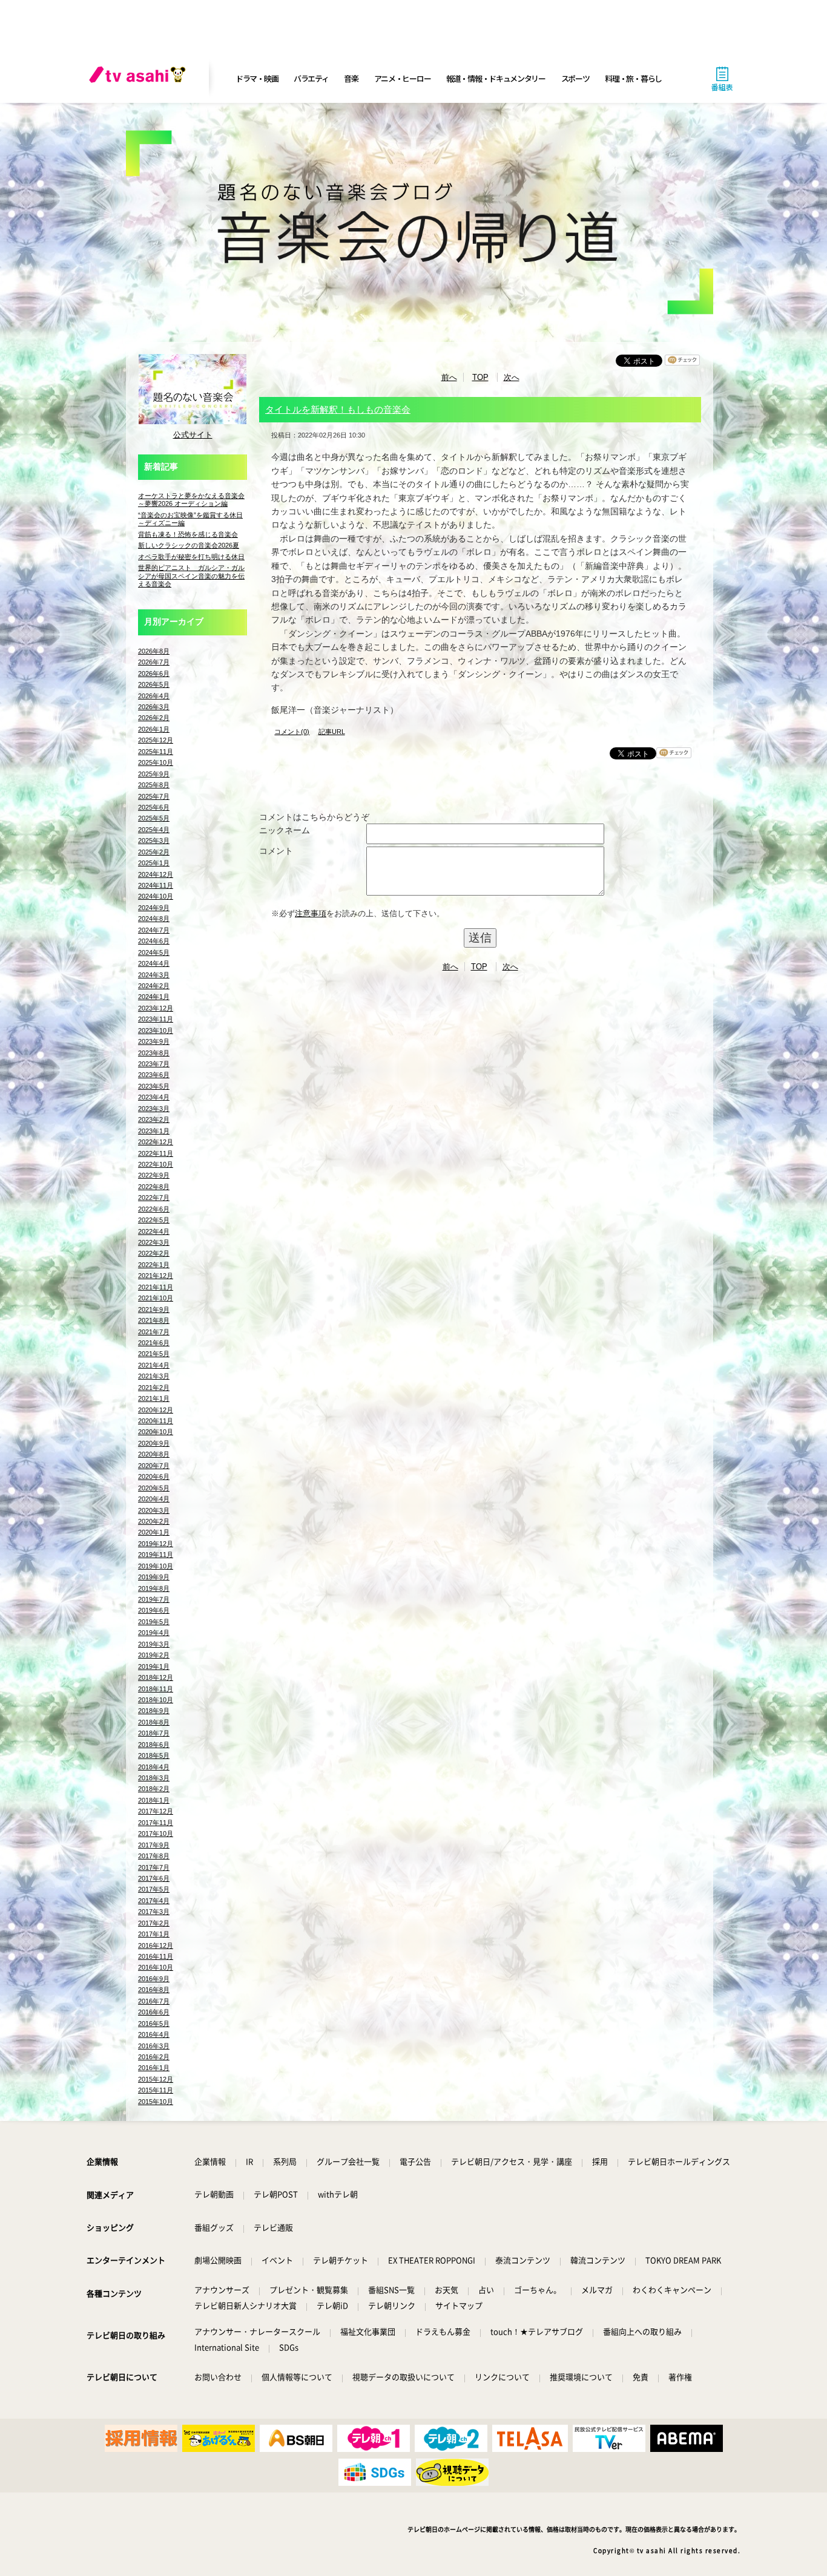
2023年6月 (154, 1075)
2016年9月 (154, 1979)
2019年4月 (154, 1633)
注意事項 (311, 913)
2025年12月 (156, 740)
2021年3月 (154, 1376)
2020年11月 (156, 1421)
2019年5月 (154, 1622)
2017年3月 (154, 1912)
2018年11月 (156, 1689)
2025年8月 (154, 785)
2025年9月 (154, 774)
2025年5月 (154, 818)
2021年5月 (154, 1354)
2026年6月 (154, 673)
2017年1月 (154, 1934)
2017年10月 (156, 1834)
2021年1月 (154, 1398)
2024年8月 (154, 919)
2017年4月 (154, 1901)
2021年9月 (154, 1309)
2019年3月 (154, 1644)
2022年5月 (154, 1220)
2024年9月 (154, 908)
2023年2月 (154, 1119)
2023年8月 (154, 1053)
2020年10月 (156, 1432)
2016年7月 (154, 2001)
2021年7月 (154, 1332)
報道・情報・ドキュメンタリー (496, 78)
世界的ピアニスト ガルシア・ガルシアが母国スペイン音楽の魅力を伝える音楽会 (191, 576)
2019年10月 (156, 1566)
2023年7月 (154, 1064)
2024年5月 (154, 952)
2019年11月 (156, 1555)
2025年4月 (154, 830)
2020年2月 (154, 1521)
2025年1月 (154, 863)
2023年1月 (154, 1131)
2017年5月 (154, 1889)
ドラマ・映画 (257, 78)
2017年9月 (154, 1845)
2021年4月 (154, 1365)
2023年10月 (156, 1031)
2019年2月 (154, 1655)
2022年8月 (154, 1187)
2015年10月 (156, 2102)
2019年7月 (154, 1599)
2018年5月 (154, 1755)
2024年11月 (156, 885)
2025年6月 (154, 807)
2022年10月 (156, 1164)
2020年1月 (154, 1532)
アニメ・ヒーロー (403, 78)
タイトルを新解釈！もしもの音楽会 (338, 409)
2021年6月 (154, 1343)
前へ (449, 377)
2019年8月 (154, 1588)
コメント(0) (292, 732)
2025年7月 (154, 796)
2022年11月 (156, 1153)
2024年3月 (154, 975)
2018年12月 (156, 1677)
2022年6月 (154, 1209)
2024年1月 (154, 997)
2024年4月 (154, 963)
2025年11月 (156, 752)
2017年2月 (154, 1923)
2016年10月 (156, 1967)
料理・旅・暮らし (633, 78)
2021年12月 (156, 1276)
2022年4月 (154, 1231)
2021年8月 (154, 1320)
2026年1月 (154, 729)
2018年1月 (154, 1800)
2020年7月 (154, 1466)
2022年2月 (154, 1253)
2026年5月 (154, 684)
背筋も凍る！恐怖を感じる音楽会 (188, 534)
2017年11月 (156, 1823)
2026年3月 (154, 707)
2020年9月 (154, 1443)
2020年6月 (154, 1476)
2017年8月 (154, 1856)
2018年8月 (154, 1722)
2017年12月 (156, 1811)
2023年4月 (154, 1097)
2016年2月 (154, 2057)
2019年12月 (156, 1544)
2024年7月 (154, 930)
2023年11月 (156, 1019)
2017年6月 (154, 1878)
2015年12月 (156, 2079)
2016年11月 (156, 1956)
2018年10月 (156, 1700)
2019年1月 (154, 1667)
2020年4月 (154, 1499)
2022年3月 (154, 1242)
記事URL (332, 732)
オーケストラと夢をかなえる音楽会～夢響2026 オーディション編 (191, 500)
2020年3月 (154, 1510)
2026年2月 (154, 718)
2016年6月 (154, 2012)
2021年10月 (156, 1298)
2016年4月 (154, 2034)
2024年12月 (156, 874)
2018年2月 (154, 1789)
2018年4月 (154, 1767)
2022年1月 (154, 1265)
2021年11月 (156, 1287)
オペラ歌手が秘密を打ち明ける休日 (191, 557)
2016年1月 (154, 2068)
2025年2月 (154, 852)
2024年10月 (156, 896)
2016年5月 (154, 2024)
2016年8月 (154, 1990)
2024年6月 (154, 941)
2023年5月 (154, 1086)
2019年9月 (154, 1577)
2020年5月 (154, 1488)
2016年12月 (156, 1945)
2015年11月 (156, 2090)
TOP (480, 377)
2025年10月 (156, 762)
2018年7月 (154, 1733)
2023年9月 (154, 1041)
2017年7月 (154, 1867)
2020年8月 (154, 1454)
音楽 (351, 78)
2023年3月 (154, 1109)
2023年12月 (156, 1008)
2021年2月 (154, 1388)
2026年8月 (154, 651)
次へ (512, 377)
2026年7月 (154, 662)
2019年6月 (154, 1610)
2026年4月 (154, 696)
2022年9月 (154, 1175)
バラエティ (311, 78)
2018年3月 (154, 1778)
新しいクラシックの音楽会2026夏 (189, 545)
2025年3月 (154, 841)
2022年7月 (154, 1198)
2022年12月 (156, 1142)
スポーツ (575, 78)
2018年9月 (154, 1711)
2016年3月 (154, 2046)
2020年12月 (156, 1410)
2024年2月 (154, 986)
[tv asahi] (140, 79)
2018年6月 (154, 1745)
